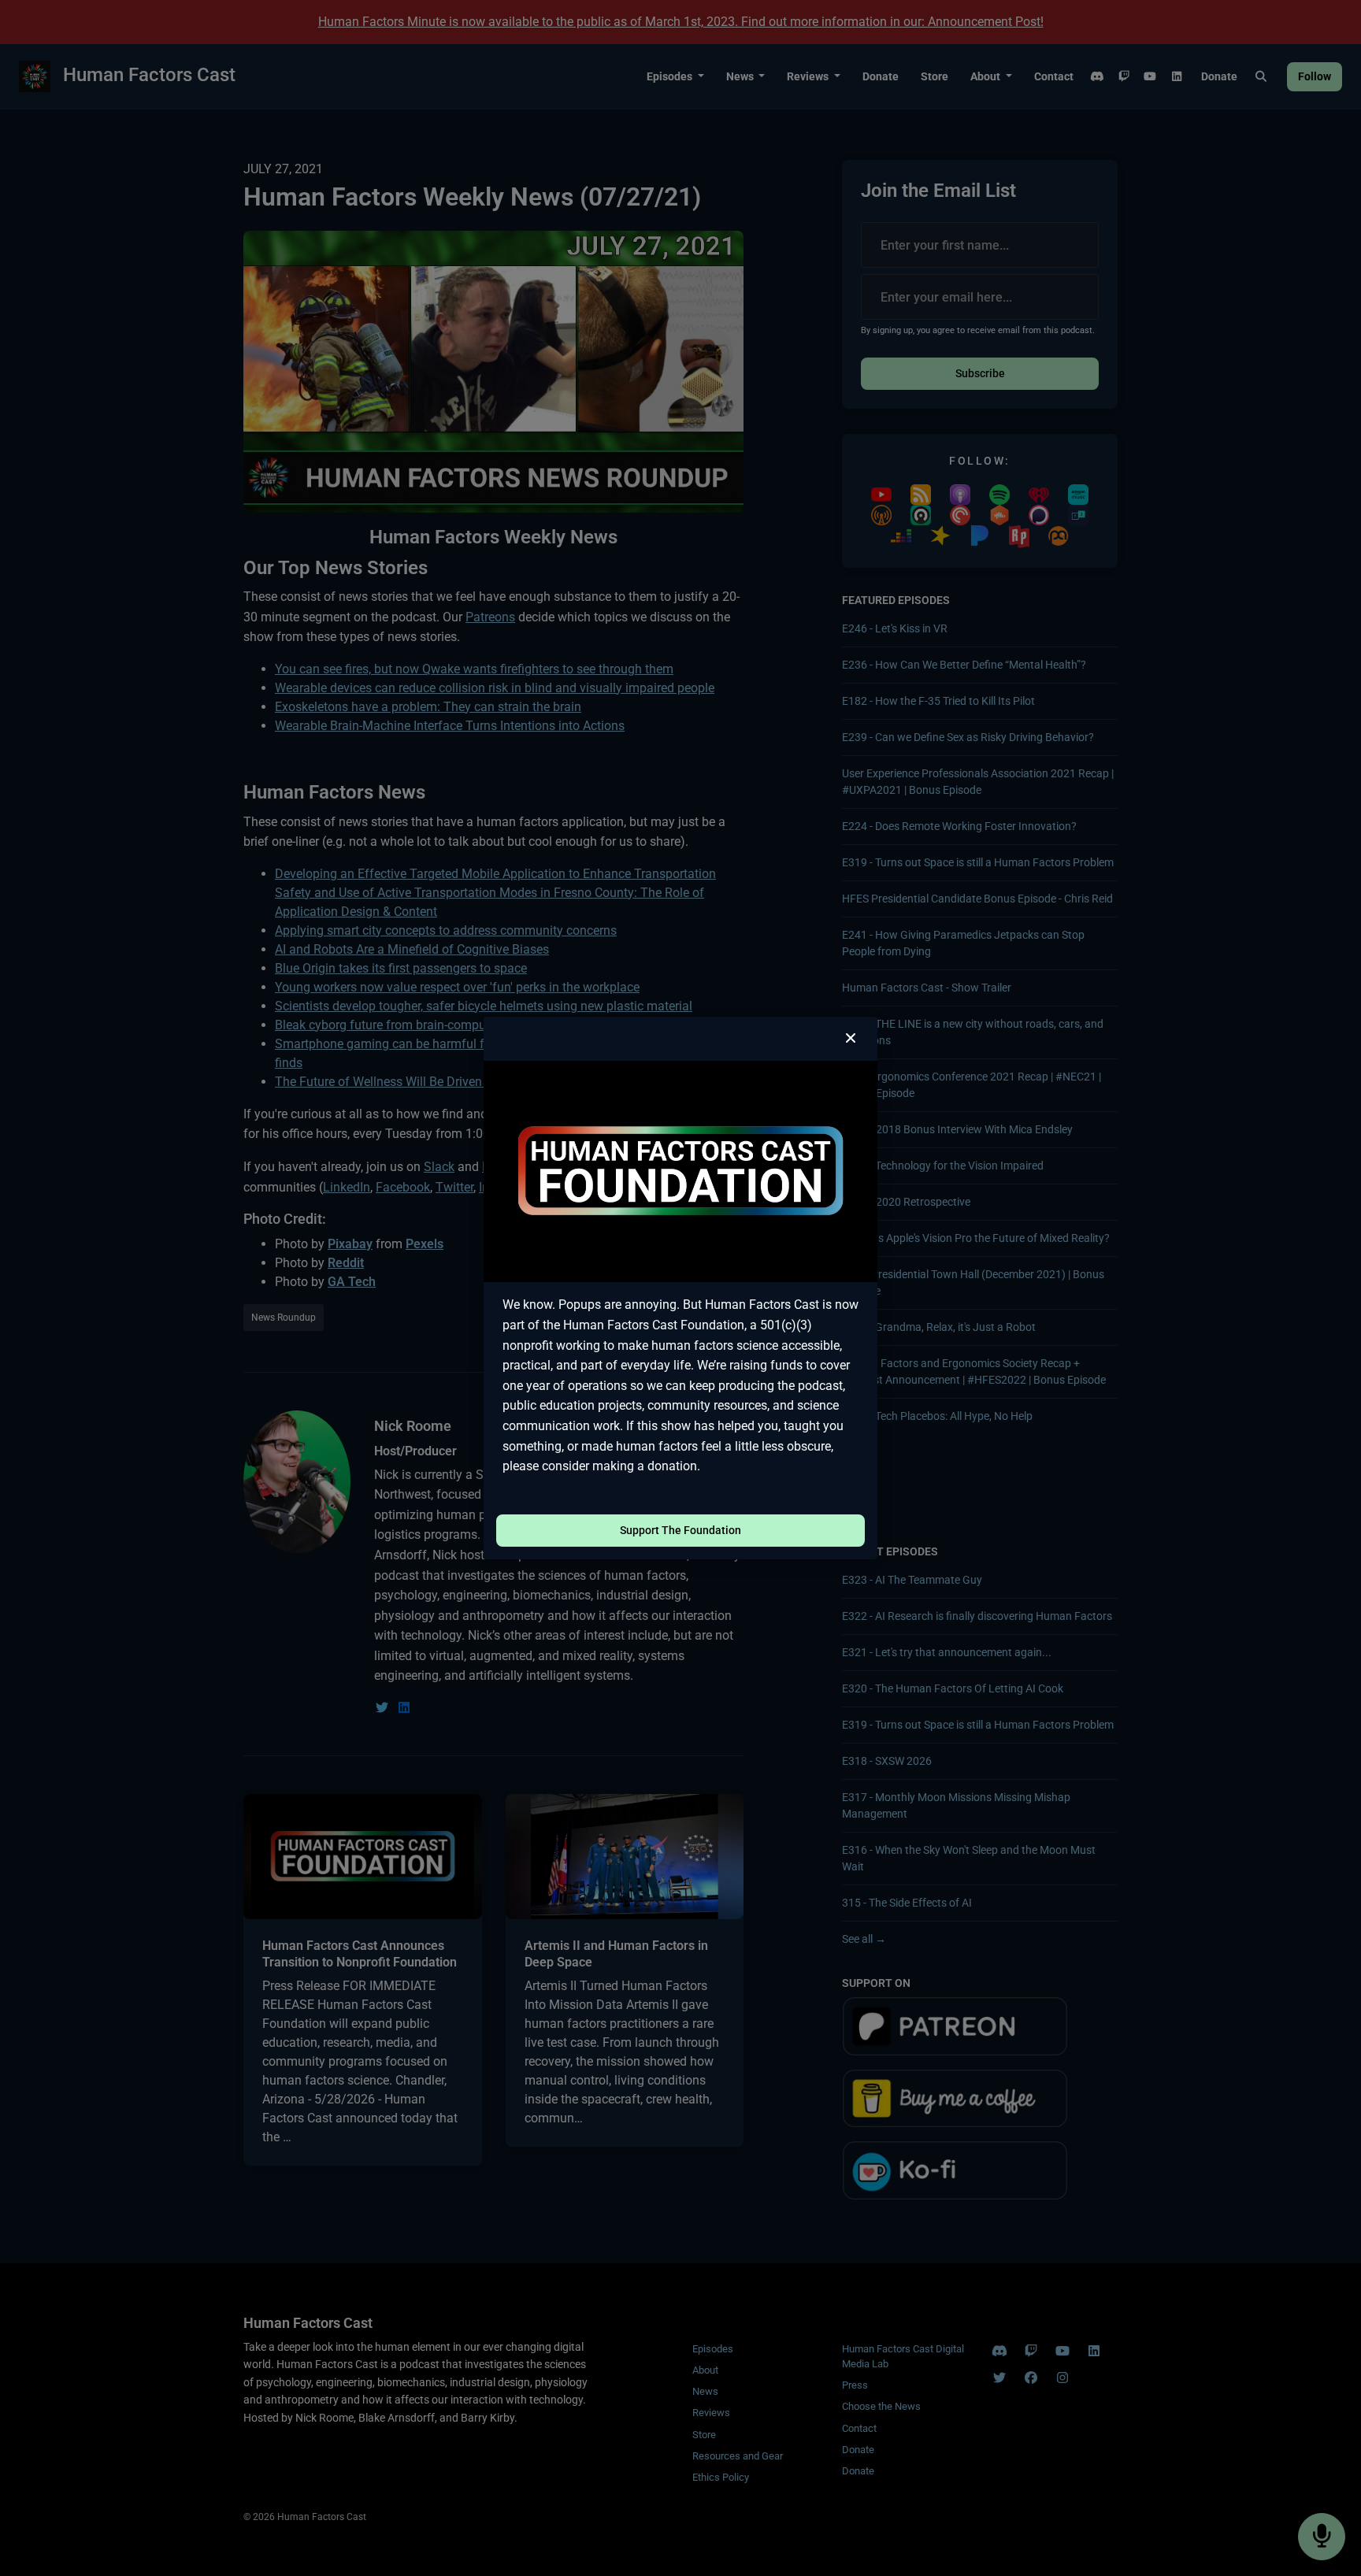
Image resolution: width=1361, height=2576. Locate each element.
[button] (851, 1039)
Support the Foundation (680, 1530)
